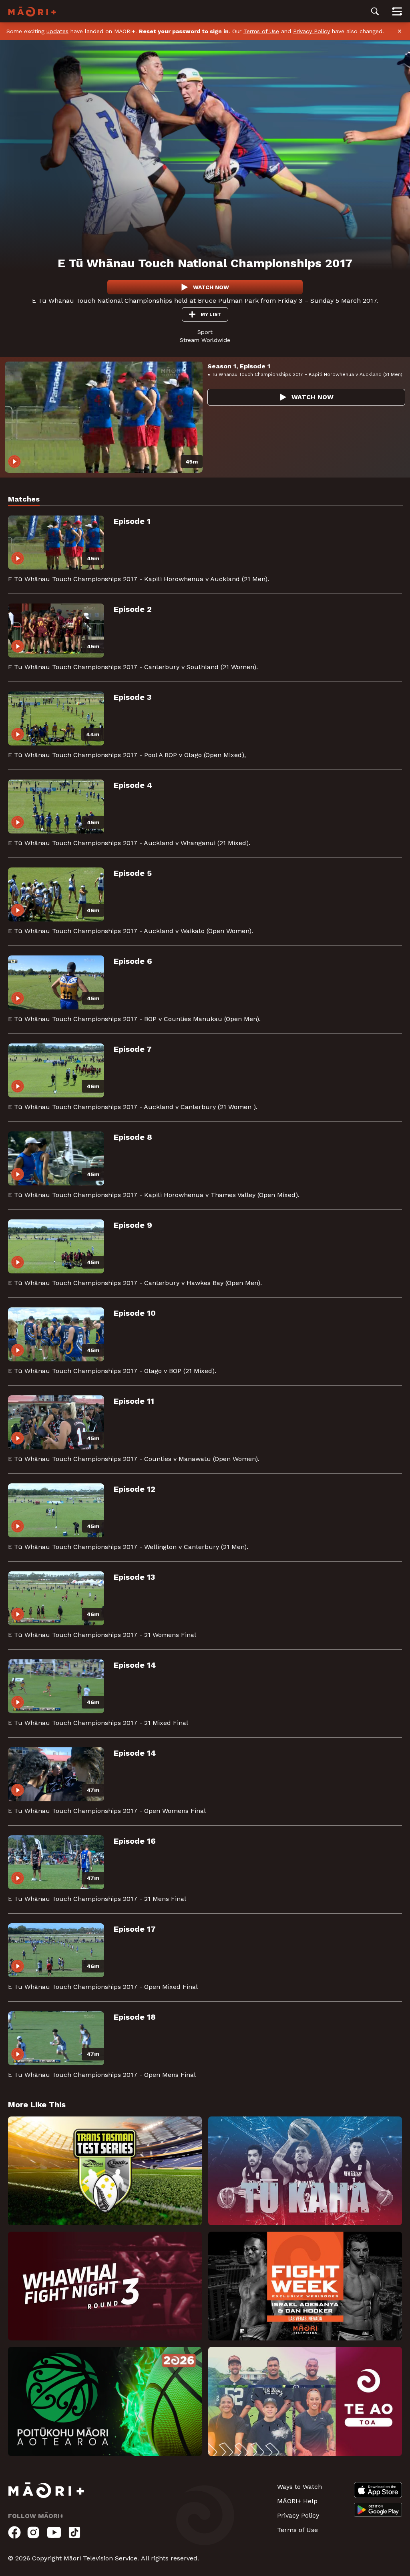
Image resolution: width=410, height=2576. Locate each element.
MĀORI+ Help (297, 2501)
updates (57, 31)
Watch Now (211, 287)
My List (211, 314)
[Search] (375, 11)
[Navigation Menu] (397, 11)
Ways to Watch (299, 2487)
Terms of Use (261, 31)
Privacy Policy (312, 31)
